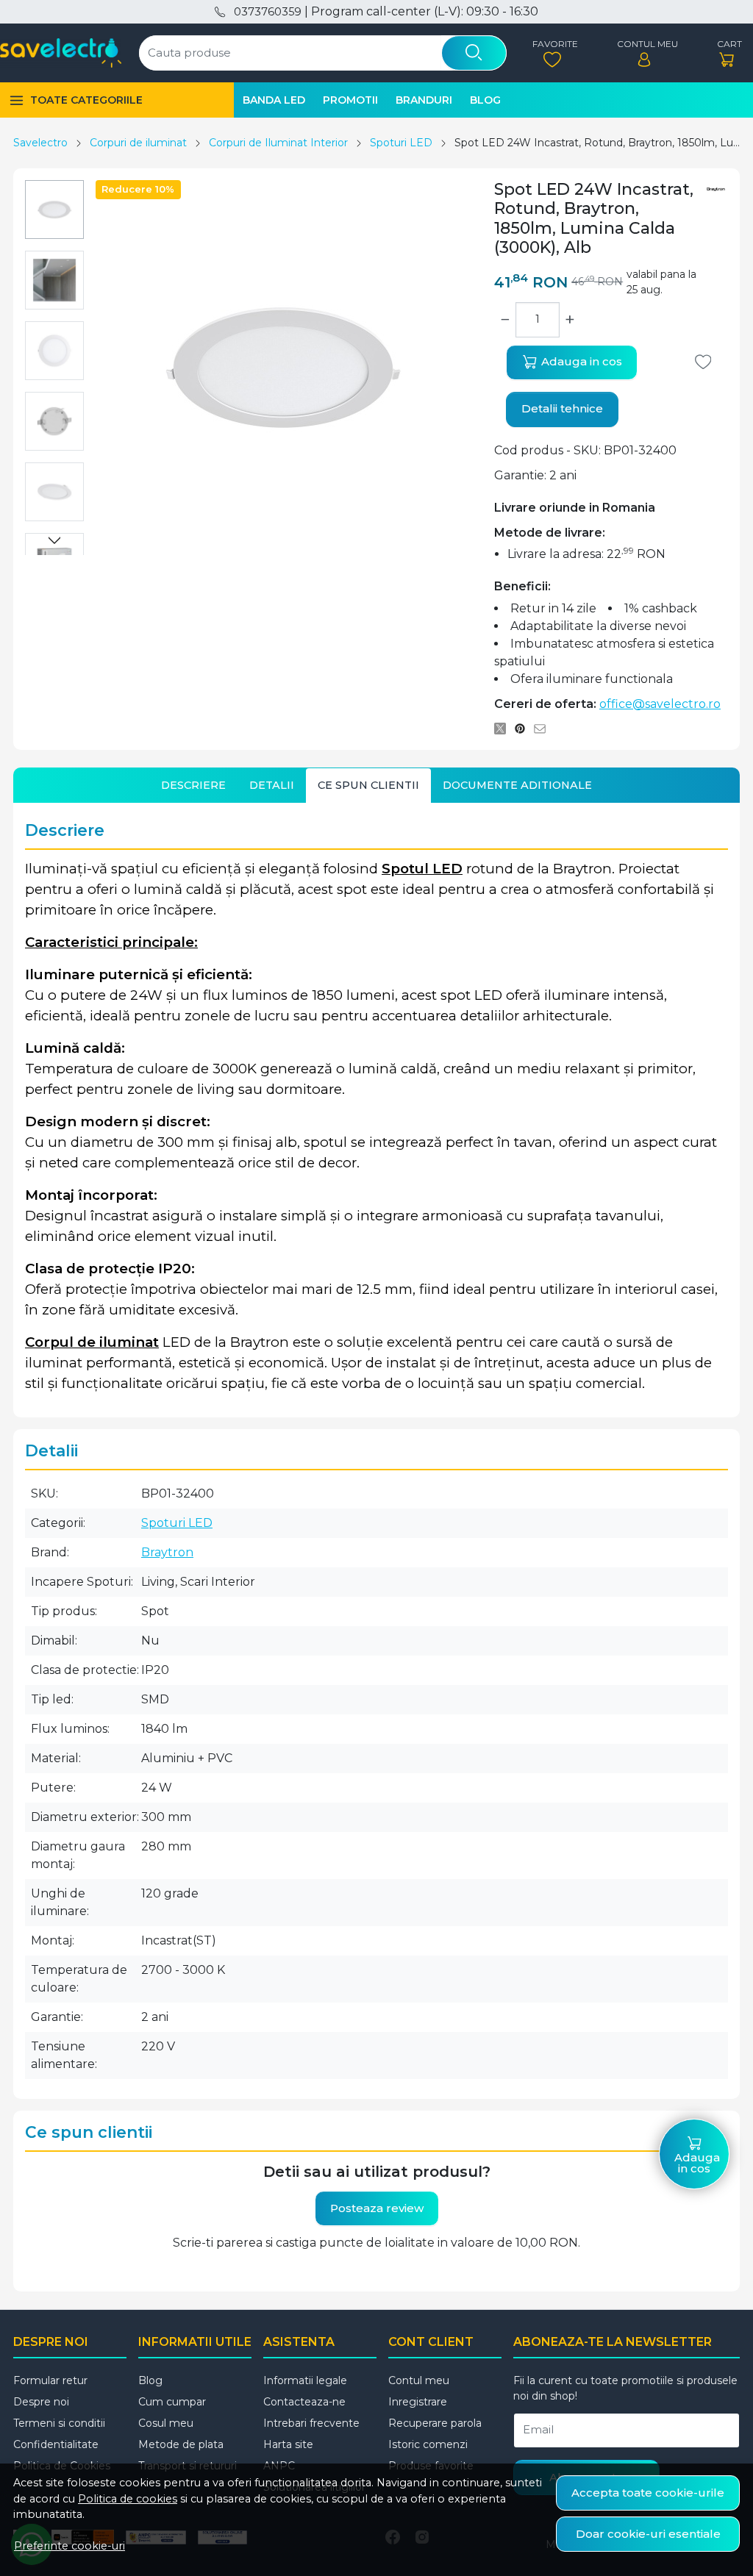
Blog (485, 100)
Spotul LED (422, 869)
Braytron (167, 1552)
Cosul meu (166, 2423)
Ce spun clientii (368, 785)
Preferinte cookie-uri (69, 2546)
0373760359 (267, 12)
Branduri (424, 100)
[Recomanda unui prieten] (544, 729)
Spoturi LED (401, 143)
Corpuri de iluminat (138, 143)
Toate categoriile (86, 100)
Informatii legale (305, 2380)
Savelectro (40, 143)
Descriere (193, 785)
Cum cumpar (172, 2402)
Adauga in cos (580, 361)
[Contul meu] (644, 53)
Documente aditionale (517, 785)
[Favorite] (552, 53)
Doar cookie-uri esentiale (648, 2534)
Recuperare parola (435, 2423)
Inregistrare (418, 2402)
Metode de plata (181, 2444)
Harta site (288, 2444)
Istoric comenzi (428, 2444)
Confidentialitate (56, 2444)
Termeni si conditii (59, 2423)
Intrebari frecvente (311, 2423)
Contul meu (419, 2380)
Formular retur (50, 2380)
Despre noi (41, 2402)
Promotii (350, 100)
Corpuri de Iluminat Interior (278, 143)
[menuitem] (54, 210)
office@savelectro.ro (660, 704)
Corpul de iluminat (92, 1342)
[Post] (504, 729)
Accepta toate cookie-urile (648, 2493)
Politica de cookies (128, 2499)
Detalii (272, 785)
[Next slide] (54, 540)
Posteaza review (377, 2208)
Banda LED (274, 100)
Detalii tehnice (562, 408)
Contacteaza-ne (304, 2402)
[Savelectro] (61, 53)
